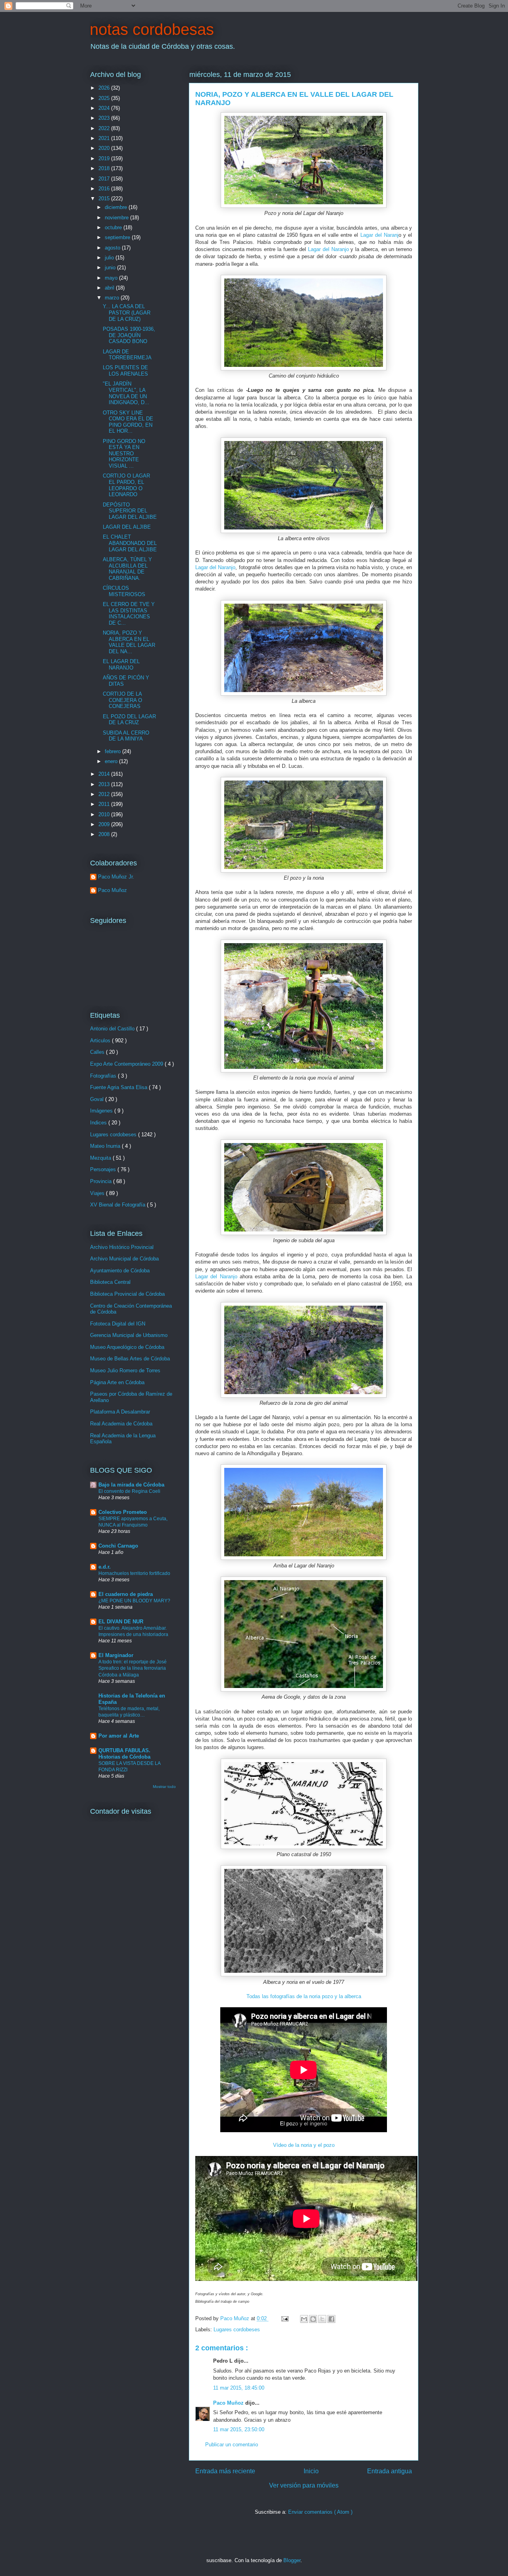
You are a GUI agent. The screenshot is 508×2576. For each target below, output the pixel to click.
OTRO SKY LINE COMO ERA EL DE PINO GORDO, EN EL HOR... (128, 422)
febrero (114, 751)
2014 (105, 774)
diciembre (117, 207)
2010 (105, 814)
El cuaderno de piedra (126, 1594)
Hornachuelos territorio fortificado (134, 1573)
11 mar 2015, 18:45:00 (239, 2388)
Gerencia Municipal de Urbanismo (129, 1335)
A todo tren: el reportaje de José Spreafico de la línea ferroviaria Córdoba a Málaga (133, 1668)
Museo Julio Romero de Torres (125, 1370)
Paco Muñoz (229, 2403)
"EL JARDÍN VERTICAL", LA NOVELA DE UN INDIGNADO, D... (126, 393)
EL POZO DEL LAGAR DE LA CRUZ (129, 720)
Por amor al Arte (119, 1736)
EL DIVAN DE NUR (121, 1622)
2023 (105, 118)
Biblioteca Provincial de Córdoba (127, 1294)
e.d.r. (105, 1567)
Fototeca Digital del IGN (118, 1324)
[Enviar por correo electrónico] (304, 2319)
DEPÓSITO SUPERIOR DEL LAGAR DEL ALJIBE (130, 511)
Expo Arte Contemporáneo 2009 (127, 1064)
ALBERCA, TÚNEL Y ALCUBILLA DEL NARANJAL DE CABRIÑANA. (127, 569)
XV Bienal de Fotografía (118, 1205)
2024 (105, 108)
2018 (105, 168)
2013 (105, 784)
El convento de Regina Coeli (129, 1491)
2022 (105, 128)
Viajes (98, 1193)
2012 (105, 794)
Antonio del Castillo (113, 1029)
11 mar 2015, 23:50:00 (239, 2429)
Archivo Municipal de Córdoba (124, 1259)
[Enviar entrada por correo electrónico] (284, 2318)
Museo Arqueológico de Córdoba (127, 1347)
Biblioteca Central (110, 1282)
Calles (98, 1052)
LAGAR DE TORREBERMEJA (127, 355)
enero (112, 761)
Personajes (104, 1169)
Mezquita (101, 1158)
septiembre (118, 237)
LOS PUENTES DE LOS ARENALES (125, 371)
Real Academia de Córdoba (121, 1424)
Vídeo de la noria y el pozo (304, 2145)
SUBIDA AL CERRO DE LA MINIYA (126, 736)
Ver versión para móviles (304, 2485)
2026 (105, 88)
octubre (114, 227)
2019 (105, 158)
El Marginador (116, 1655)
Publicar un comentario (232, 2445)
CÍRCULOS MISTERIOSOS (124, 591)
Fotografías (104, 1076)
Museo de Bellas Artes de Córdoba (130, 1359)
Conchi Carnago (118, 1546)
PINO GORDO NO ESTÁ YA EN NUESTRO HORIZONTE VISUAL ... (124, 454)
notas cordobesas (152, 29)
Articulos (101, 1041)
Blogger (292, 2560)
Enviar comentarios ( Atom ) (320, 2512)
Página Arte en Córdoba (117, 1382)
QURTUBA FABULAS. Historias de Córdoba (124, 1754)
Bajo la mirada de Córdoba (131, 1485)
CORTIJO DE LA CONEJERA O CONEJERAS (122, 700)
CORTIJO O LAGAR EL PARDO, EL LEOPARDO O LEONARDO (126, 485)
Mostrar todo (164, 1787)
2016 (105, 189)
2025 (105, 98)
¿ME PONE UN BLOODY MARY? (134, 1601)
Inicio (311, 2471)
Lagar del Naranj (379, 235)
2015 (105, 199)
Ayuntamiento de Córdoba (120, 1271)
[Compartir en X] (322, 2319)
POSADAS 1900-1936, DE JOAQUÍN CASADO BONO (129, 335)
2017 (105, 179)
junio (111, 268)
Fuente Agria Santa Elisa (119, 1087)
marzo (113, 298)
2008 (105, 834)
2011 (105, 804)
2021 (105, 138)
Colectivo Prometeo (123, 1512)
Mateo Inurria (106, 1146)
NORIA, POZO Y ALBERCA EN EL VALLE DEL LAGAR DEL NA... (129, 642)
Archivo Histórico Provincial (122, 1247)
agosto (113, 248)
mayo (112, 278)
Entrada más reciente (225, 2471)
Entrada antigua (390, 2471)
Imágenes (102, 1111)
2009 (105, 824)
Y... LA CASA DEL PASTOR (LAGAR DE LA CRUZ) (127, 313)
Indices (99, 1123)
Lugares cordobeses (237, 2330)
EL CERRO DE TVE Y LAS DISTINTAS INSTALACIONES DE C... (129, 614)
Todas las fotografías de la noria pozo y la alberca (304, 1996)
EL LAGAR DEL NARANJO (121, 665)
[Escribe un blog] (313, 2319)
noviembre (117, 218)
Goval (98, 1099)
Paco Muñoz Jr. (116, 877)
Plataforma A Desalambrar (120, 1412)
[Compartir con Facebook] (331, 2319)
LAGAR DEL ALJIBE (127, 527)
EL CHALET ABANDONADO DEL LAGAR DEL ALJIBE (130, 543)
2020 (105, 148)
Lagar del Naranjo (328, 249)
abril (110, 288)
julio (110, 258)
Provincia (102, 1181)
